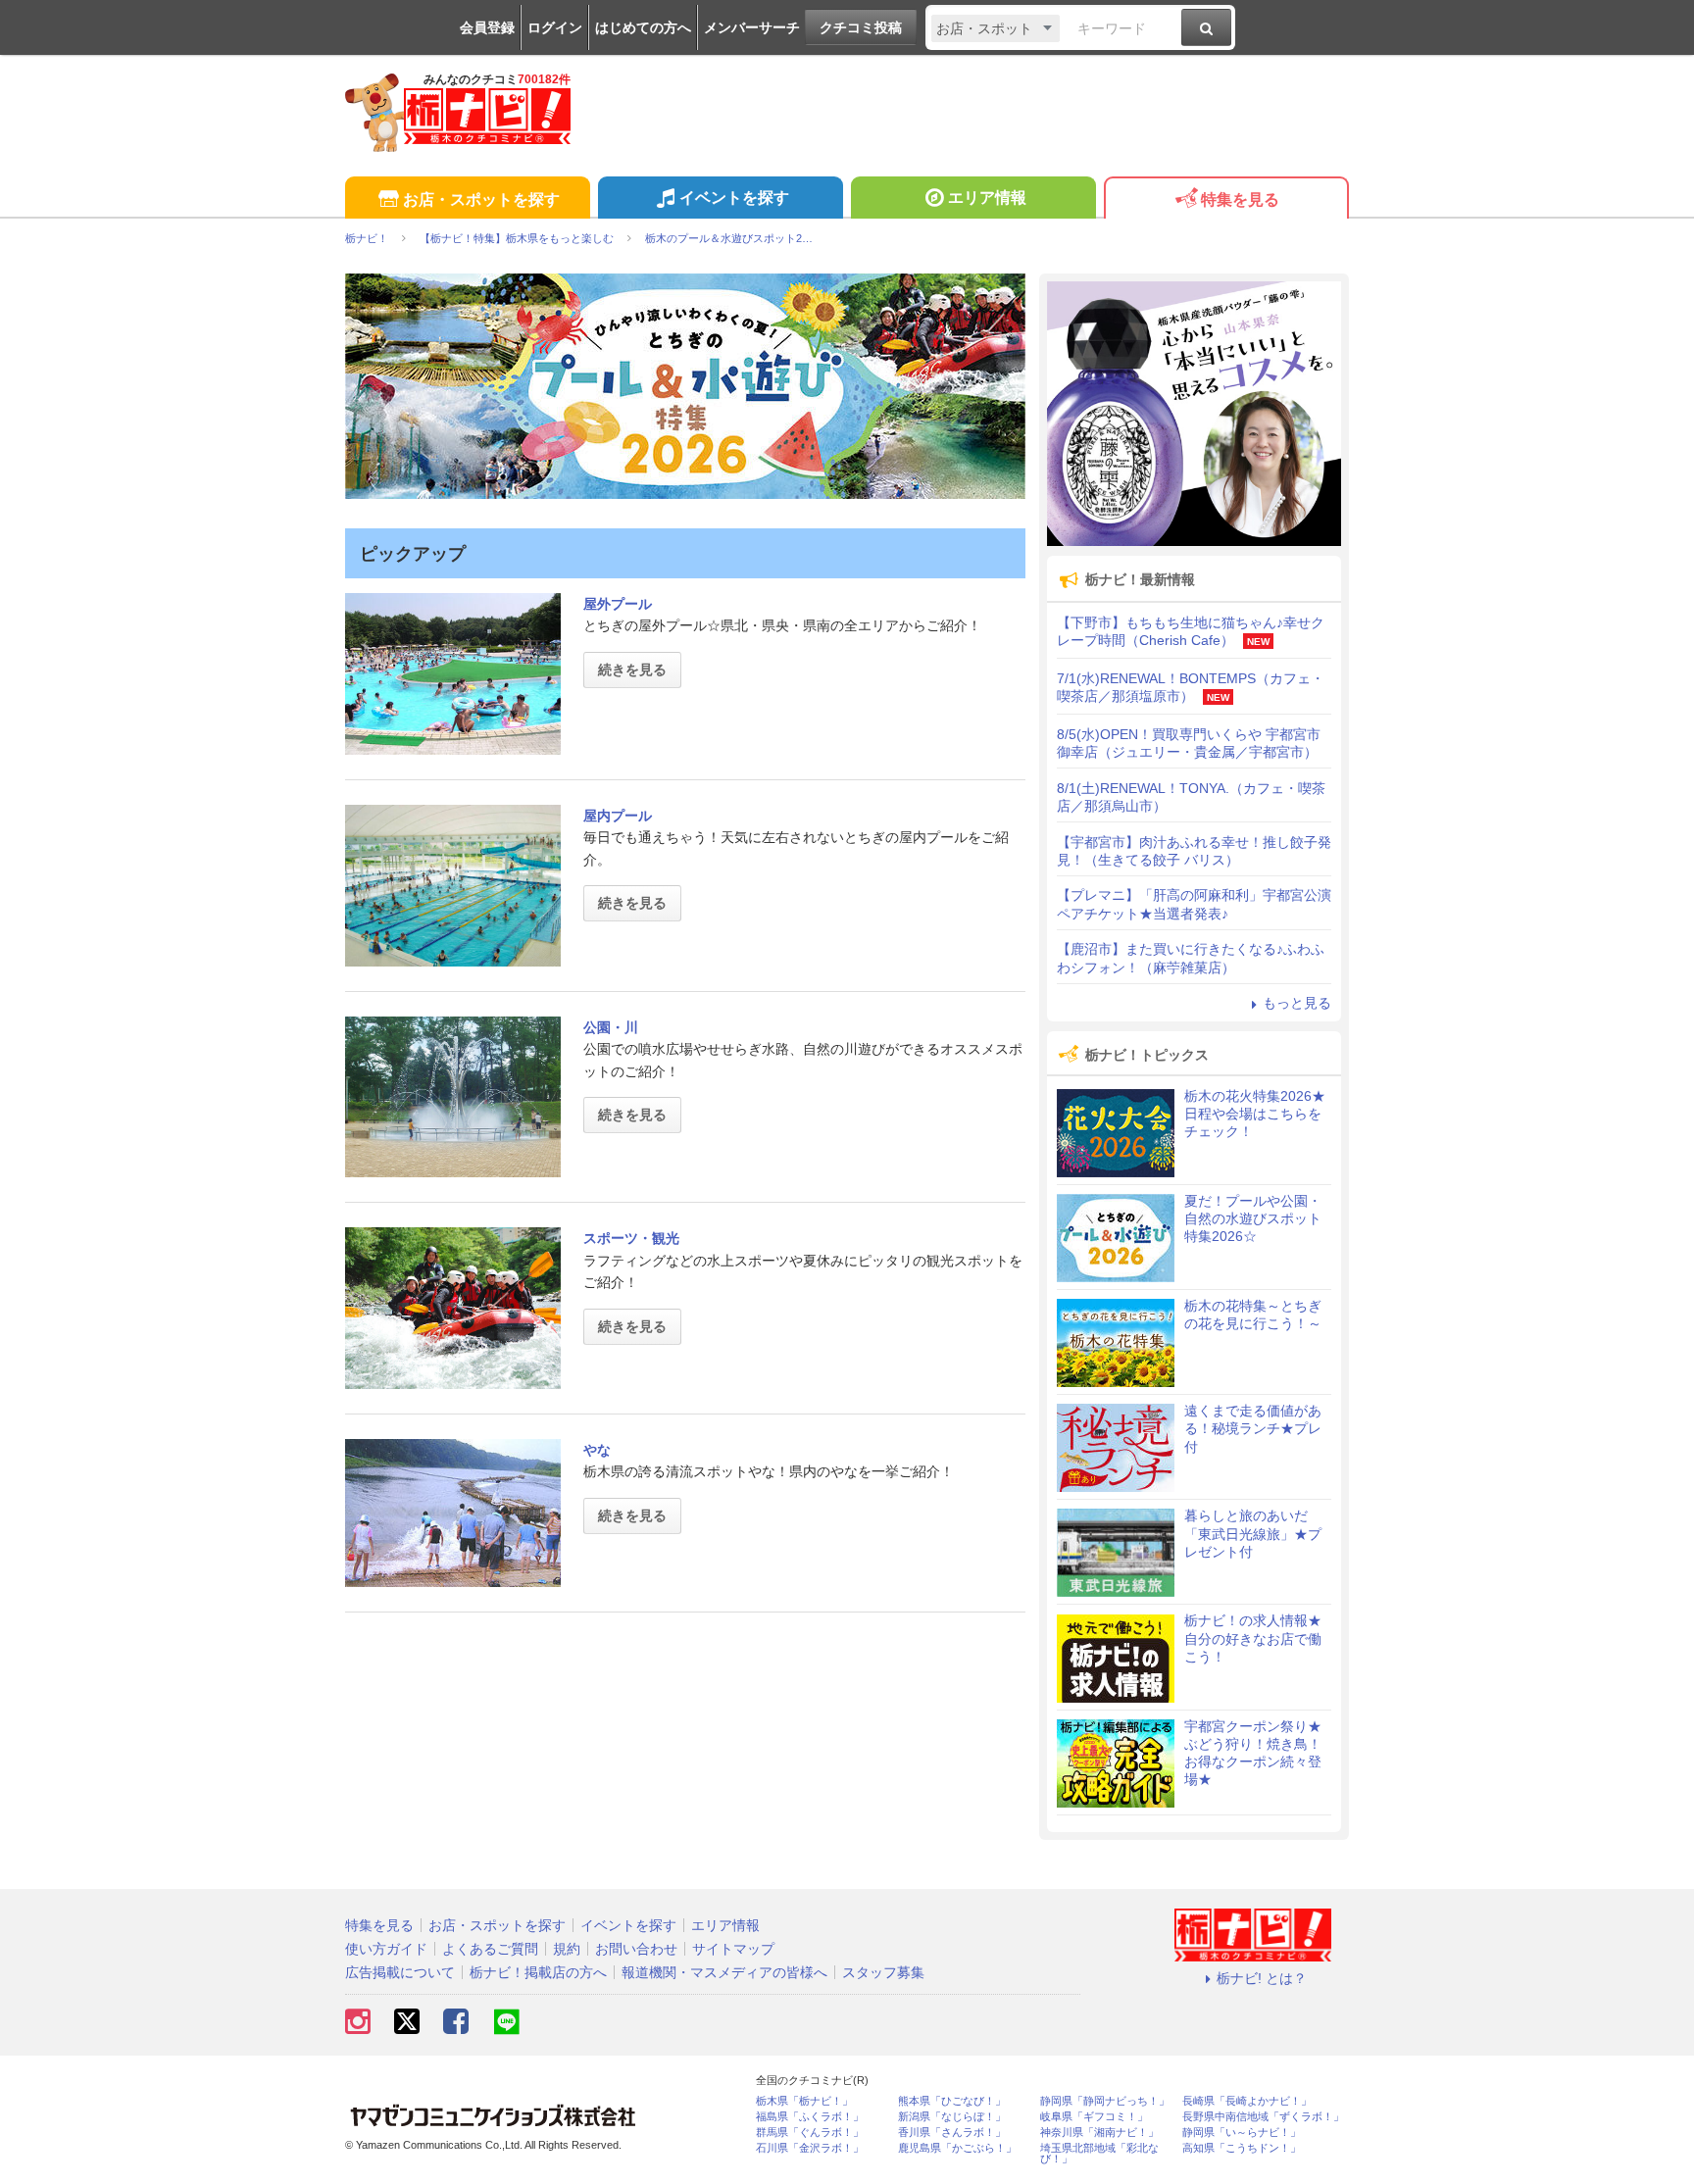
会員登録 (487, 27)
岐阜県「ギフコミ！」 (1094, 2117)
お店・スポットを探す (481, 199)
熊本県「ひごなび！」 (952, 2101)
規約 (567, 1949)
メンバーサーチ (752, 27)
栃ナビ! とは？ (1262, 1978)
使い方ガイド (386, 1949)
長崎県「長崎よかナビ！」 (1247, 2101)
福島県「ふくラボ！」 (810, 2117)
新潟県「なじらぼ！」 (952, 2117)
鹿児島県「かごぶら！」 (957, 2148)
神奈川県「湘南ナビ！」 (1099, 2133)
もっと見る (1297, 1003)
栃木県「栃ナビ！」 (804, 2101)
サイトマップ (733, 1949)
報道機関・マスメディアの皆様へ (724, 1972)
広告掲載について (400, 1972)
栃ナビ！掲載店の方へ (538, 1972)
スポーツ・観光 (631, 1238)
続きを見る (632, 670)
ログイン (555, 27)
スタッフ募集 (883, 1972)
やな (597, 1450)
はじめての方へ (643, 27)
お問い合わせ (636, 1949)
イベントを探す (734, 198)
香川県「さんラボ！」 (952, 2133)
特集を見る (1240, 199)
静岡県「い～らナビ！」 (1242, 2133)
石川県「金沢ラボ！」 (810, 2148)
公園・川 (611, 1027)
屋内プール (618, 816)
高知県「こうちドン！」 (1242, 2148)
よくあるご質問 (490, 1949)
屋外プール (618, 604)
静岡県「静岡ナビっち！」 (1105, 2101)
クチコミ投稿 (861, 27)
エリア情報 (987, 198)
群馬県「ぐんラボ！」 (810, 2133)
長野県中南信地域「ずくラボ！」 (1263, 2117)
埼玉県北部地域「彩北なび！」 (1099, 2154)
